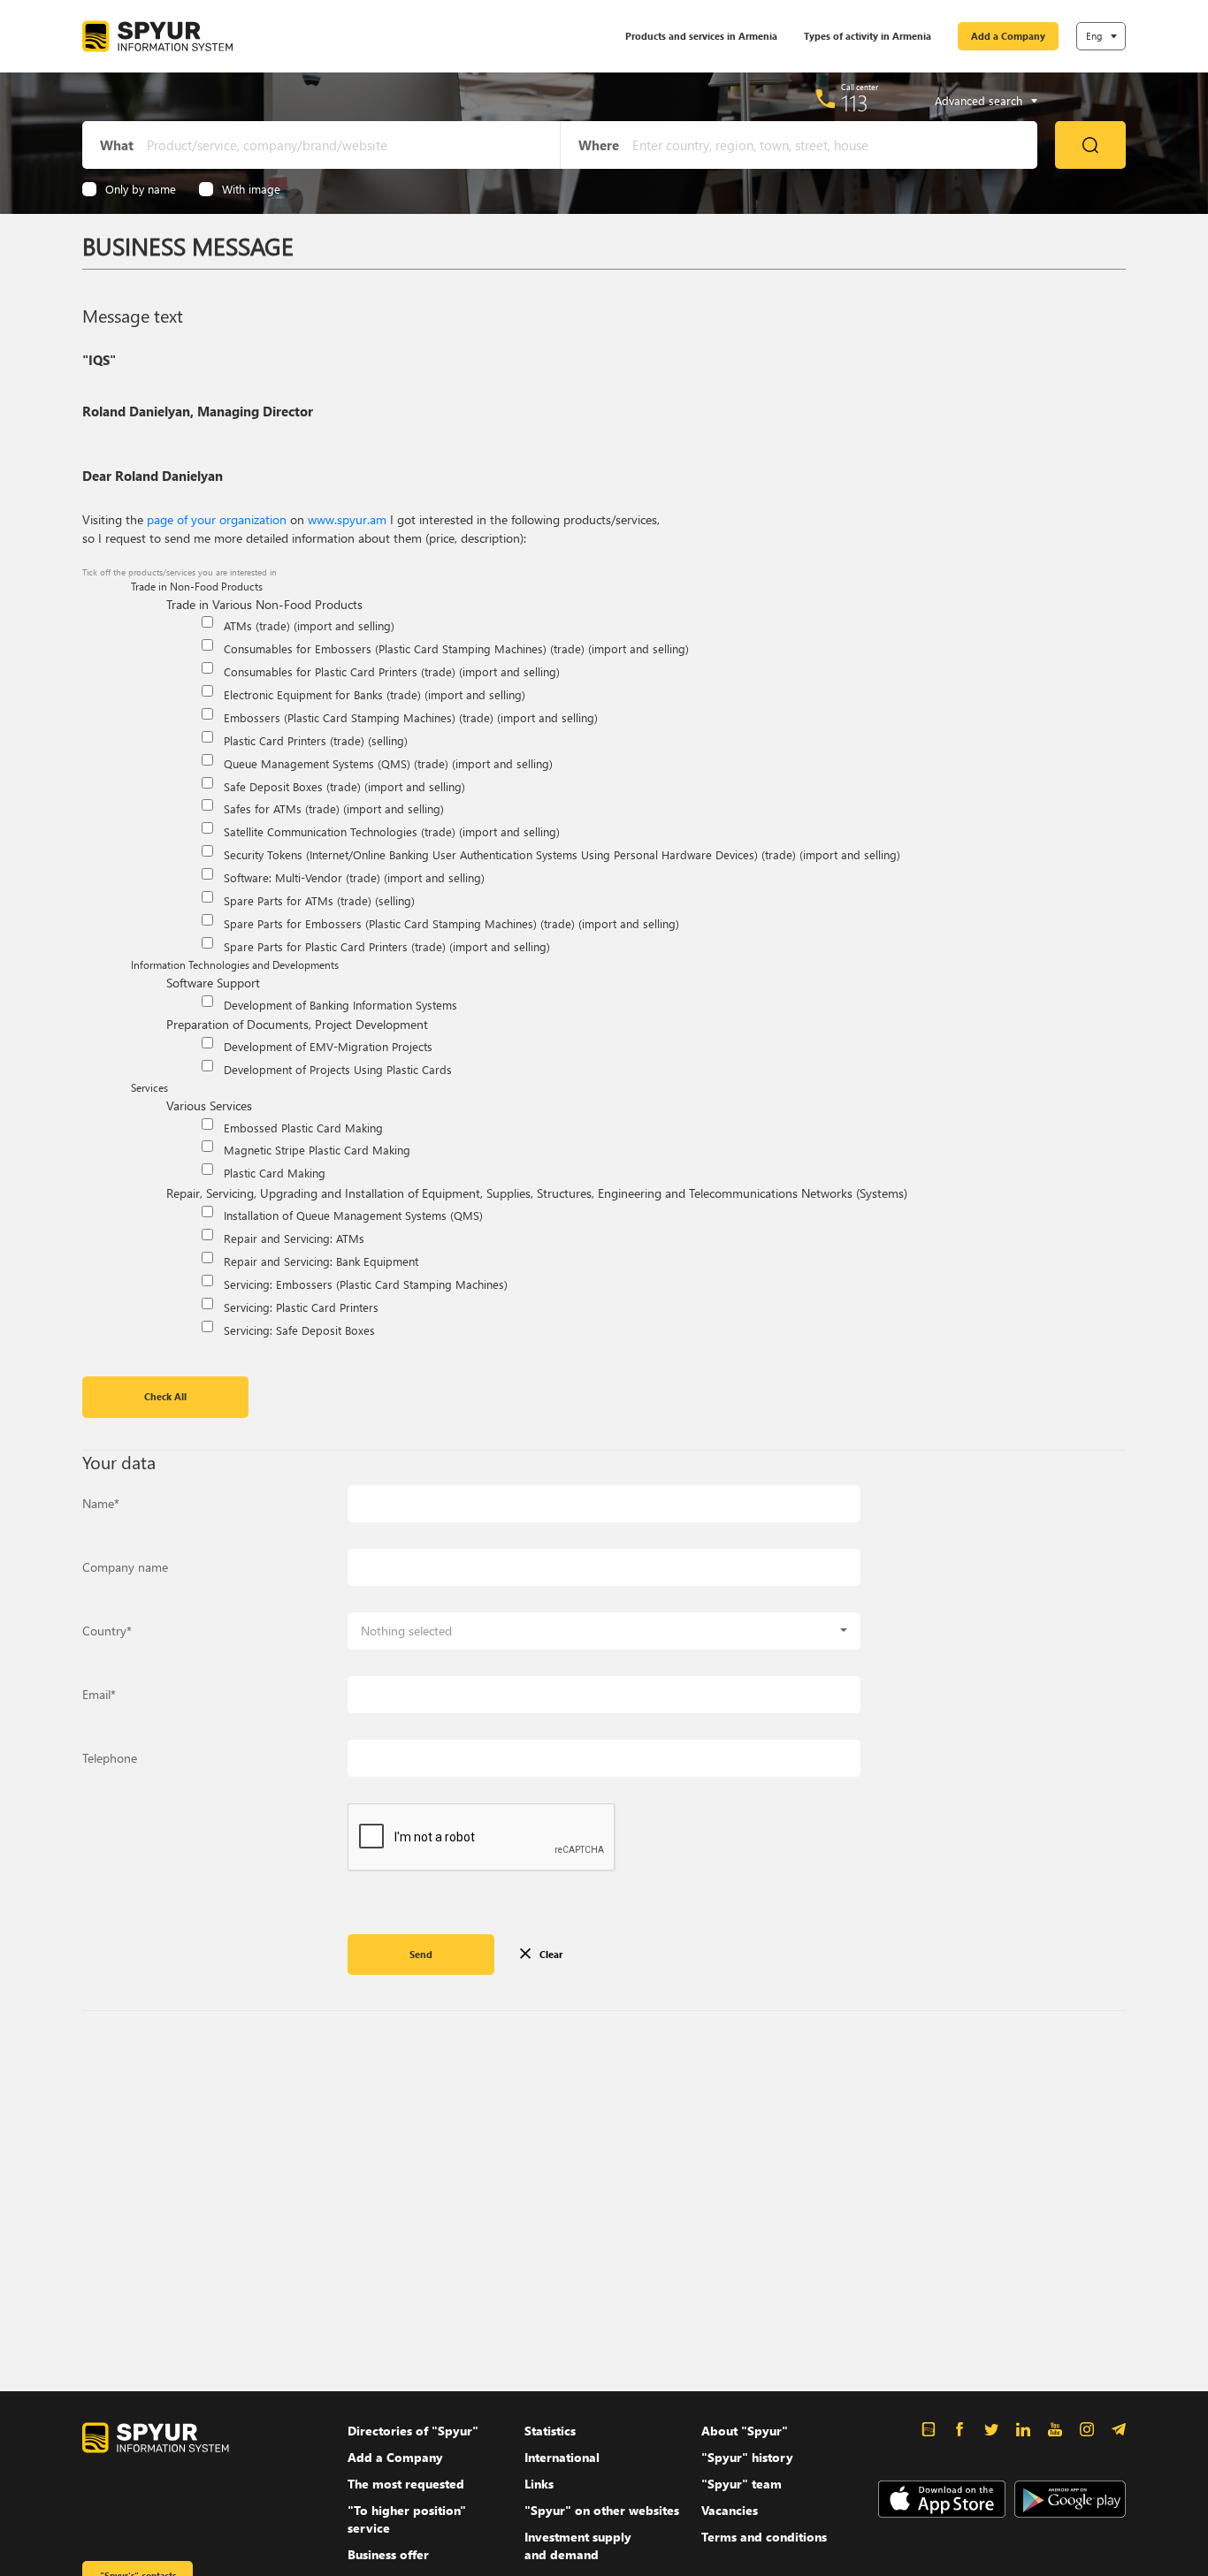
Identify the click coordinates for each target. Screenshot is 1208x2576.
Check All (165, 1396)
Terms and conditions (764, 2537)
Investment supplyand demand (578, 2546)
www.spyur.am (347, 519)
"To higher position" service (407, 2519)
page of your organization (217, 519)
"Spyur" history (747, 2457)
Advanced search (979, 101)
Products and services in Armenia (701, 36)
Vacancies (730, 2510)
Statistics (550, 2431)
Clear (551, 1954)
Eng (1094, 36)
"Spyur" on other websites (602, 2510)
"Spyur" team (742, 2484)
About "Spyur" (745, 2431)
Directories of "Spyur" (413, 2431)
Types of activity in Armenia (868, 36)
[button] (604, 1631)
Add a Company (1008, 36)
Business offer (388, 2554)
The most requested (406, 2484)
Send (421, 1954)
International (562, 2457)
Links (539, 2484)
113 (855, 103)
